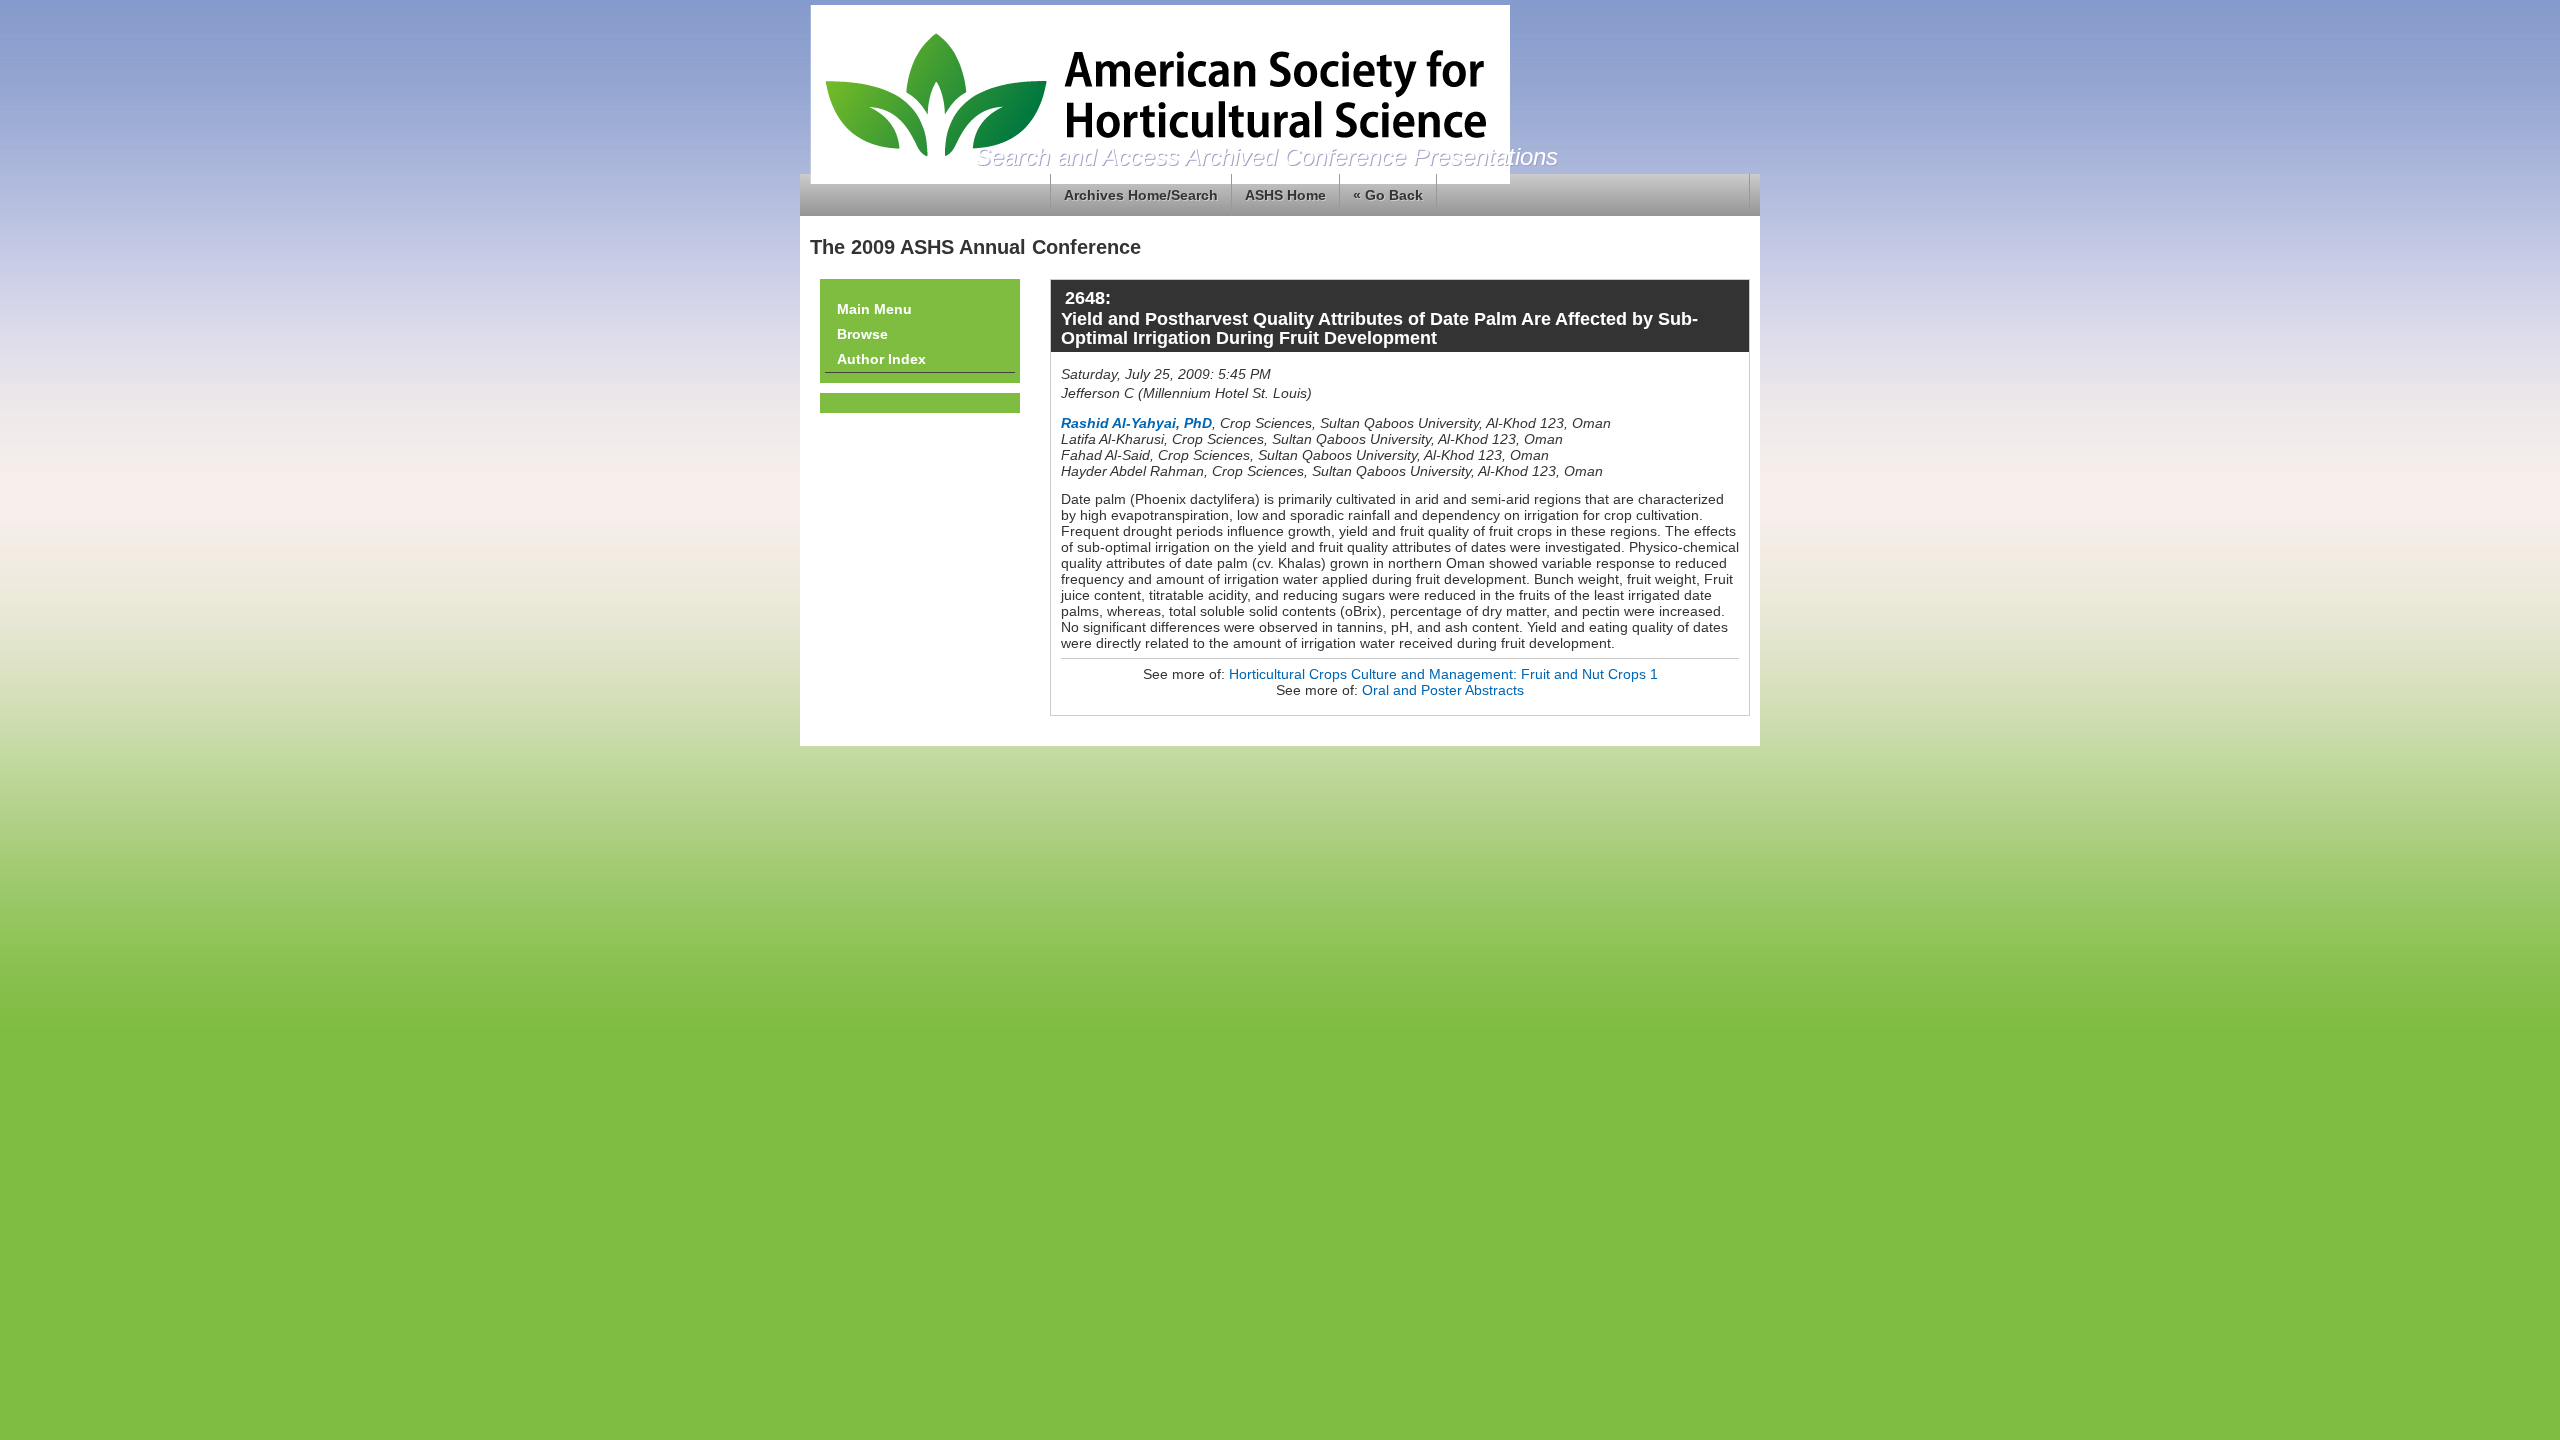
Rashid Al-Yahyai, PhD (1136, 423)
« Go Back (1388, 195)
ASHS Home (1285, 195)
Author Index (881, 359)
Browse (862, 334)
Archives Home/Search (1141, 195)
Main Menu (874, 309)
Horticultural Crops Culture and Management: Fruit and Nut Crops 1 (1443, 674)
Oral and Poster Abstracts (1443, 690)
